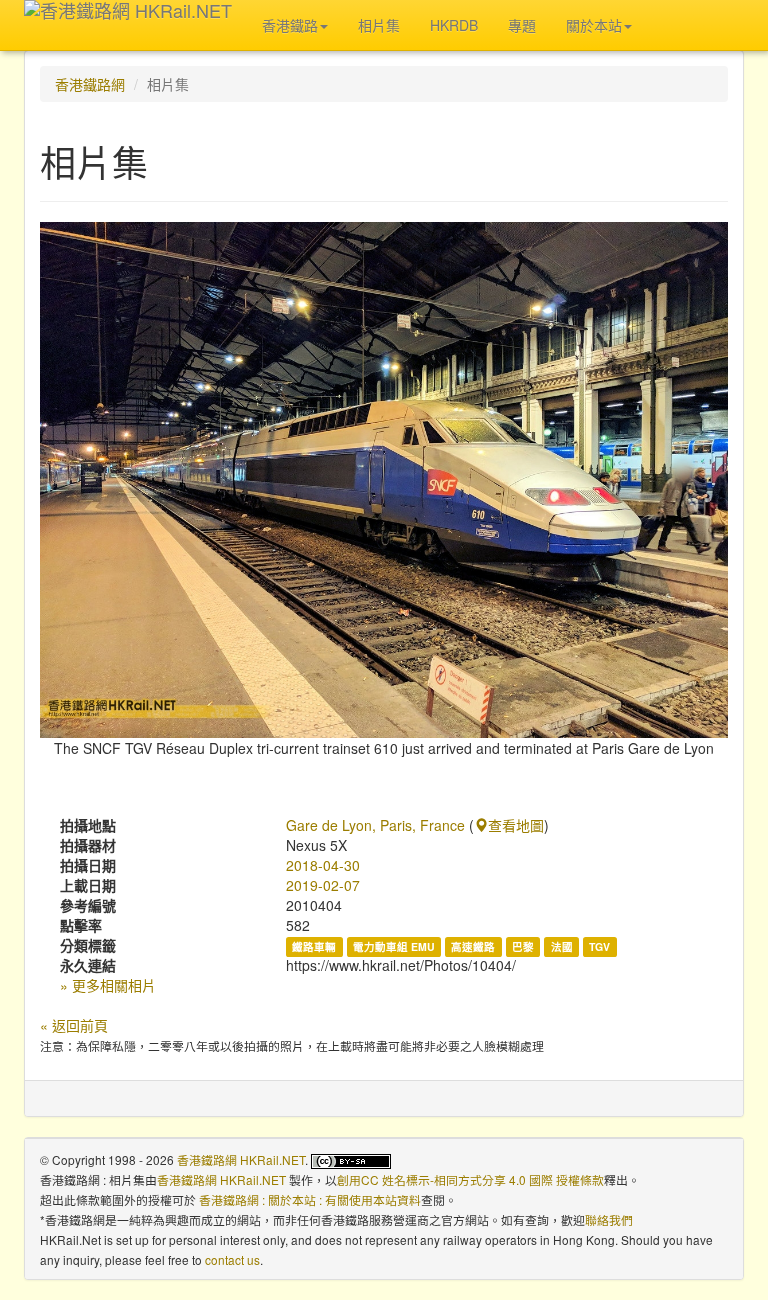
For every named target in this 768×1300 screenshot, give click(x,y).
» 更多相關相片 (108, 985)
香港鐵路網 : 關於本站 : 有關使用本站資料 (310, 1199)
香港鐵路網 (90, 84)
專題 (522, 25)
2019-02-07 (323, 885)
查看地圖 (516, 825)
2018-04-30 (323, 865)
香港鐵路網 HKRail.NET (241, 1159)
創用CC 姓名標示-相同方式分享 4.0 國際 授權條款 (470, 1179)
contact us (232, 1259)
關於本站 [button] (594, 25)
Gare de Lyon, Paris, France (375, 825)
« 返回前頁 (74, 1025)
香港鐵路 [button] (290, 25)
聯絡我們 (609, 1219)
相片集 (379, 25)
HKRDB (454, 25)
